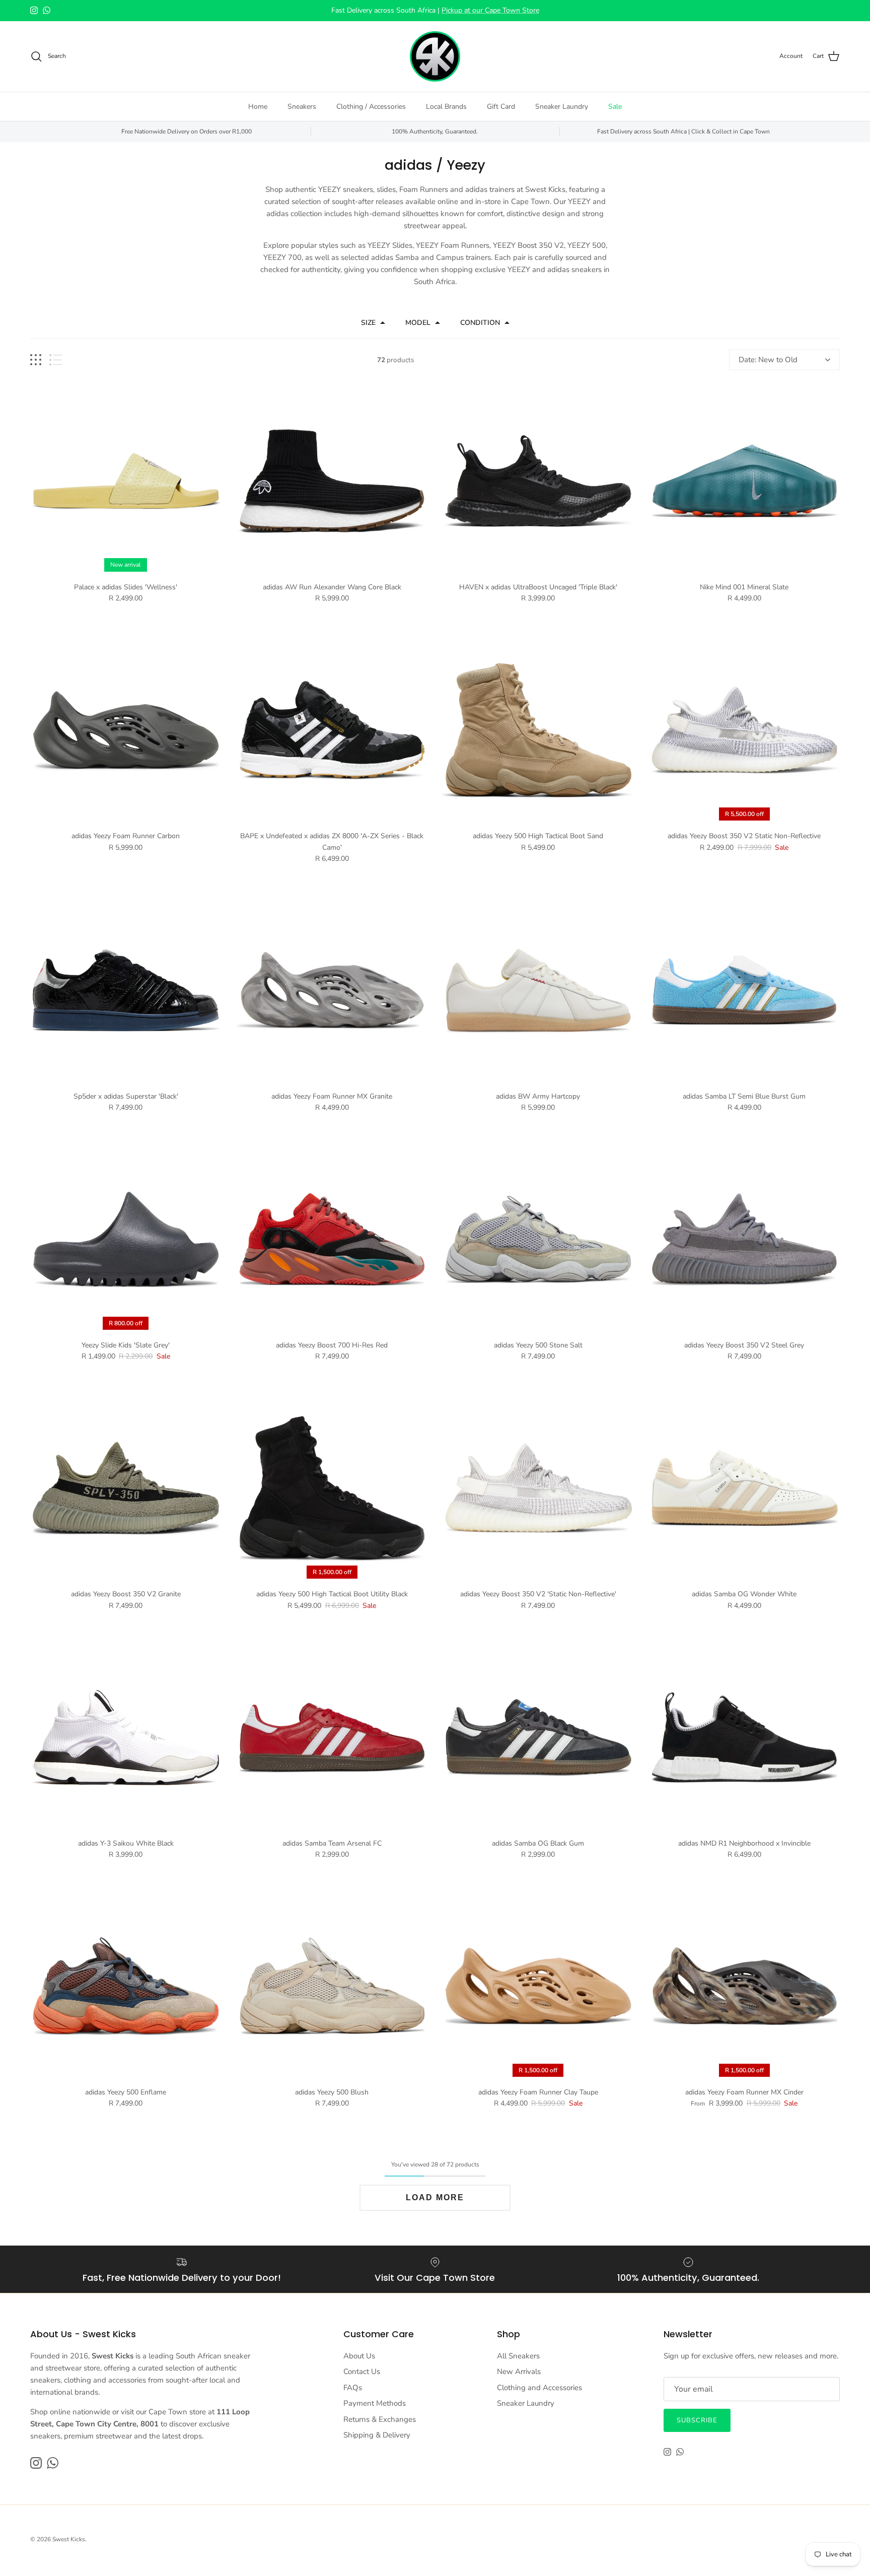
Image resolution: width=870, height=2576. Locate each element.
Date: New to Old (768, 360)
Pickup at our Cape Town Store (490, 10)
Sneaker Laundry (562, 107)
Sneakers (302, 107)
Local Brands (446, 107)
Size (368, 323)
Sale (615, 107)
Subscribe (697, 2420)
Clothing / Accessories (371, 107)
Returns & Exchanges (380, 2419)
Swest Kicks (69, 2539)
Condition (480, 323)
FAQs (353, 2388)
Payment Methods (375, 2403)
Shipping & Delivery (377, 2435)
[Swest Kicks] (435, 56)
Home (258, 107)
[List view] (56, 360)
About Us (359, 2356)
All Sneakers (518, 2356)
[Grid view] (36, 360)
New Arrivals (519, 2371)
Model (418, 323)
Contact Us (362, 2371)
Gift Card (501, 107)
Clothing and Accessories (539, 2388)
